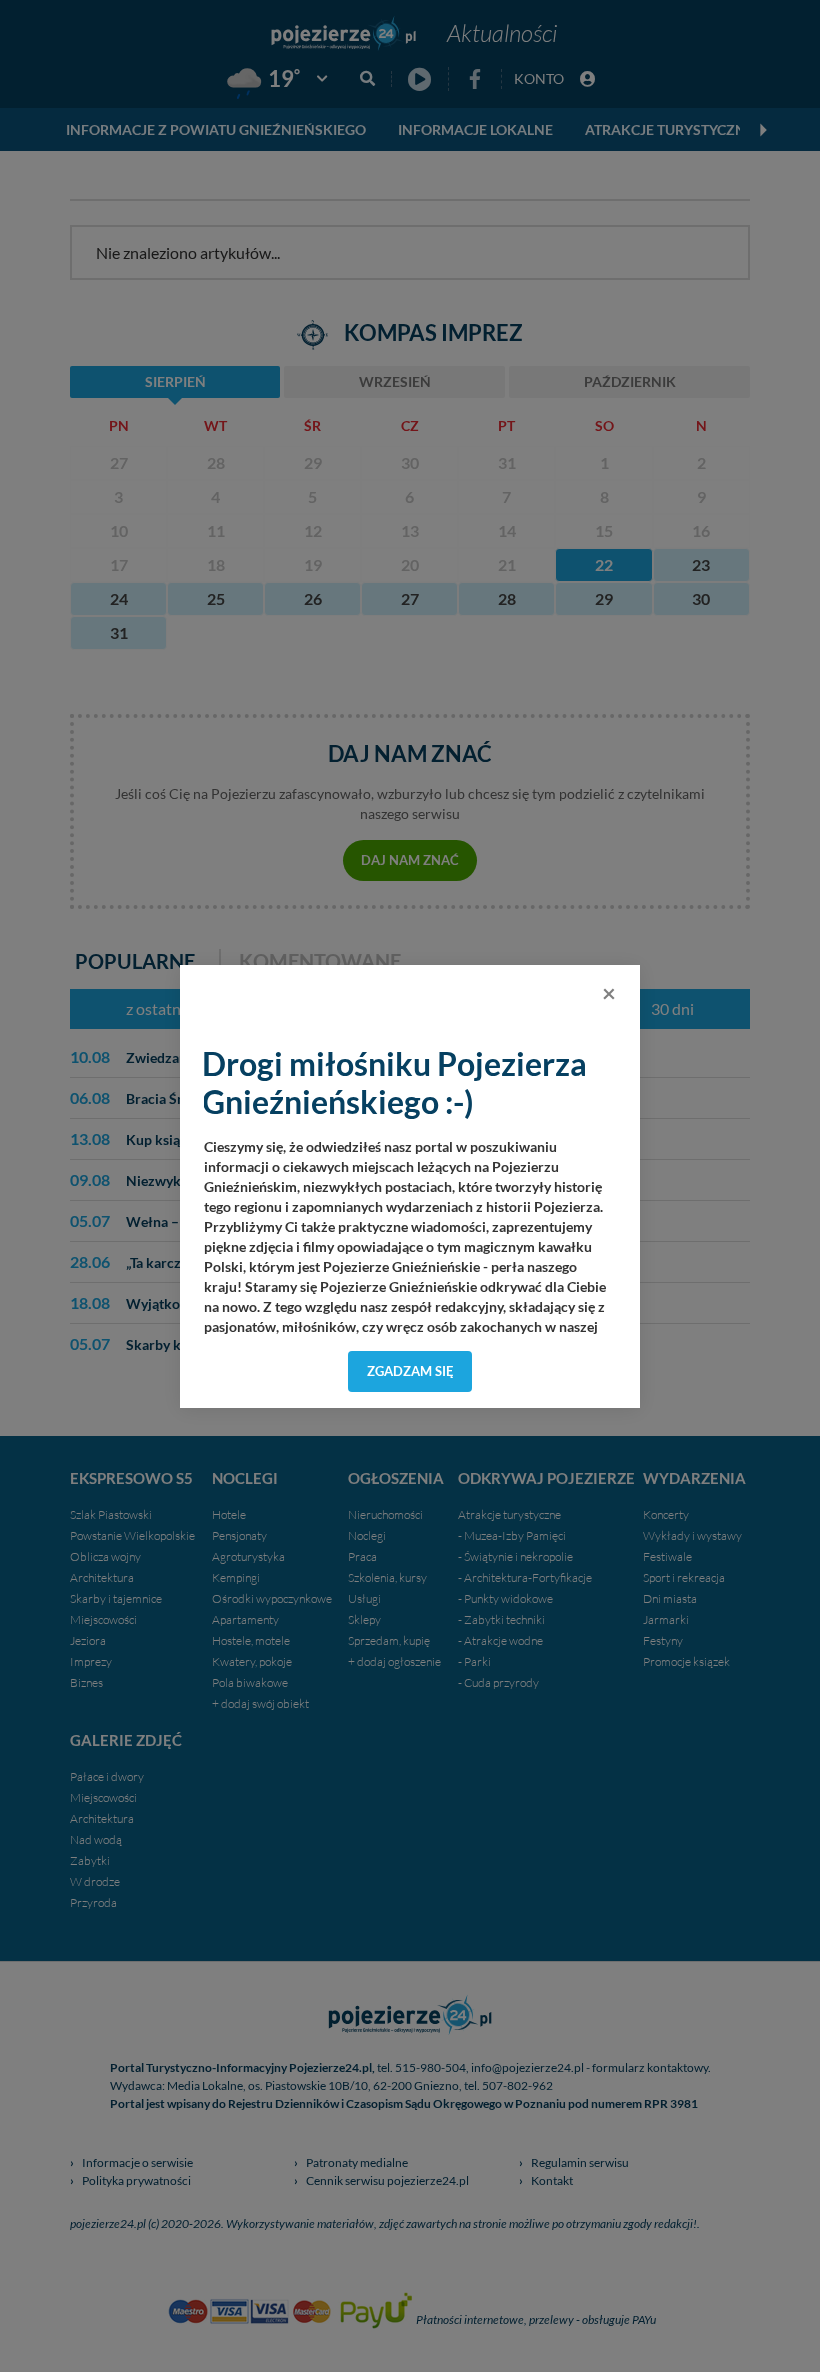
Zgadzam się (410, 1371)
